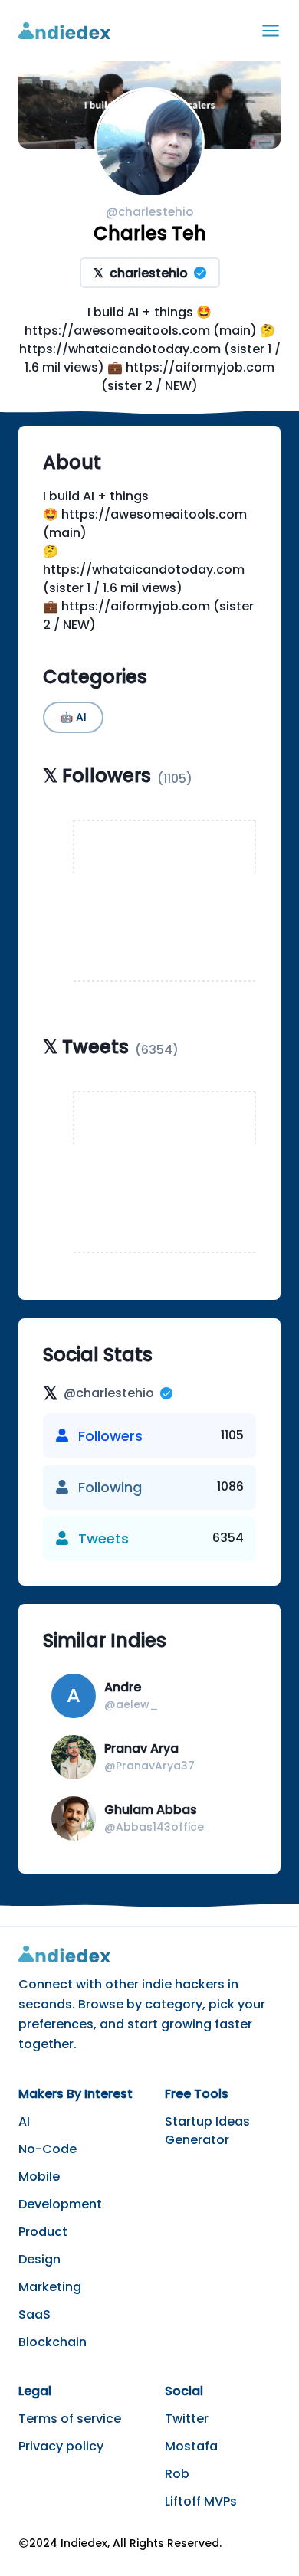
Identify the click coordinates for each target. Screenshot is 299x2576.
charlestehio (141, 273)
